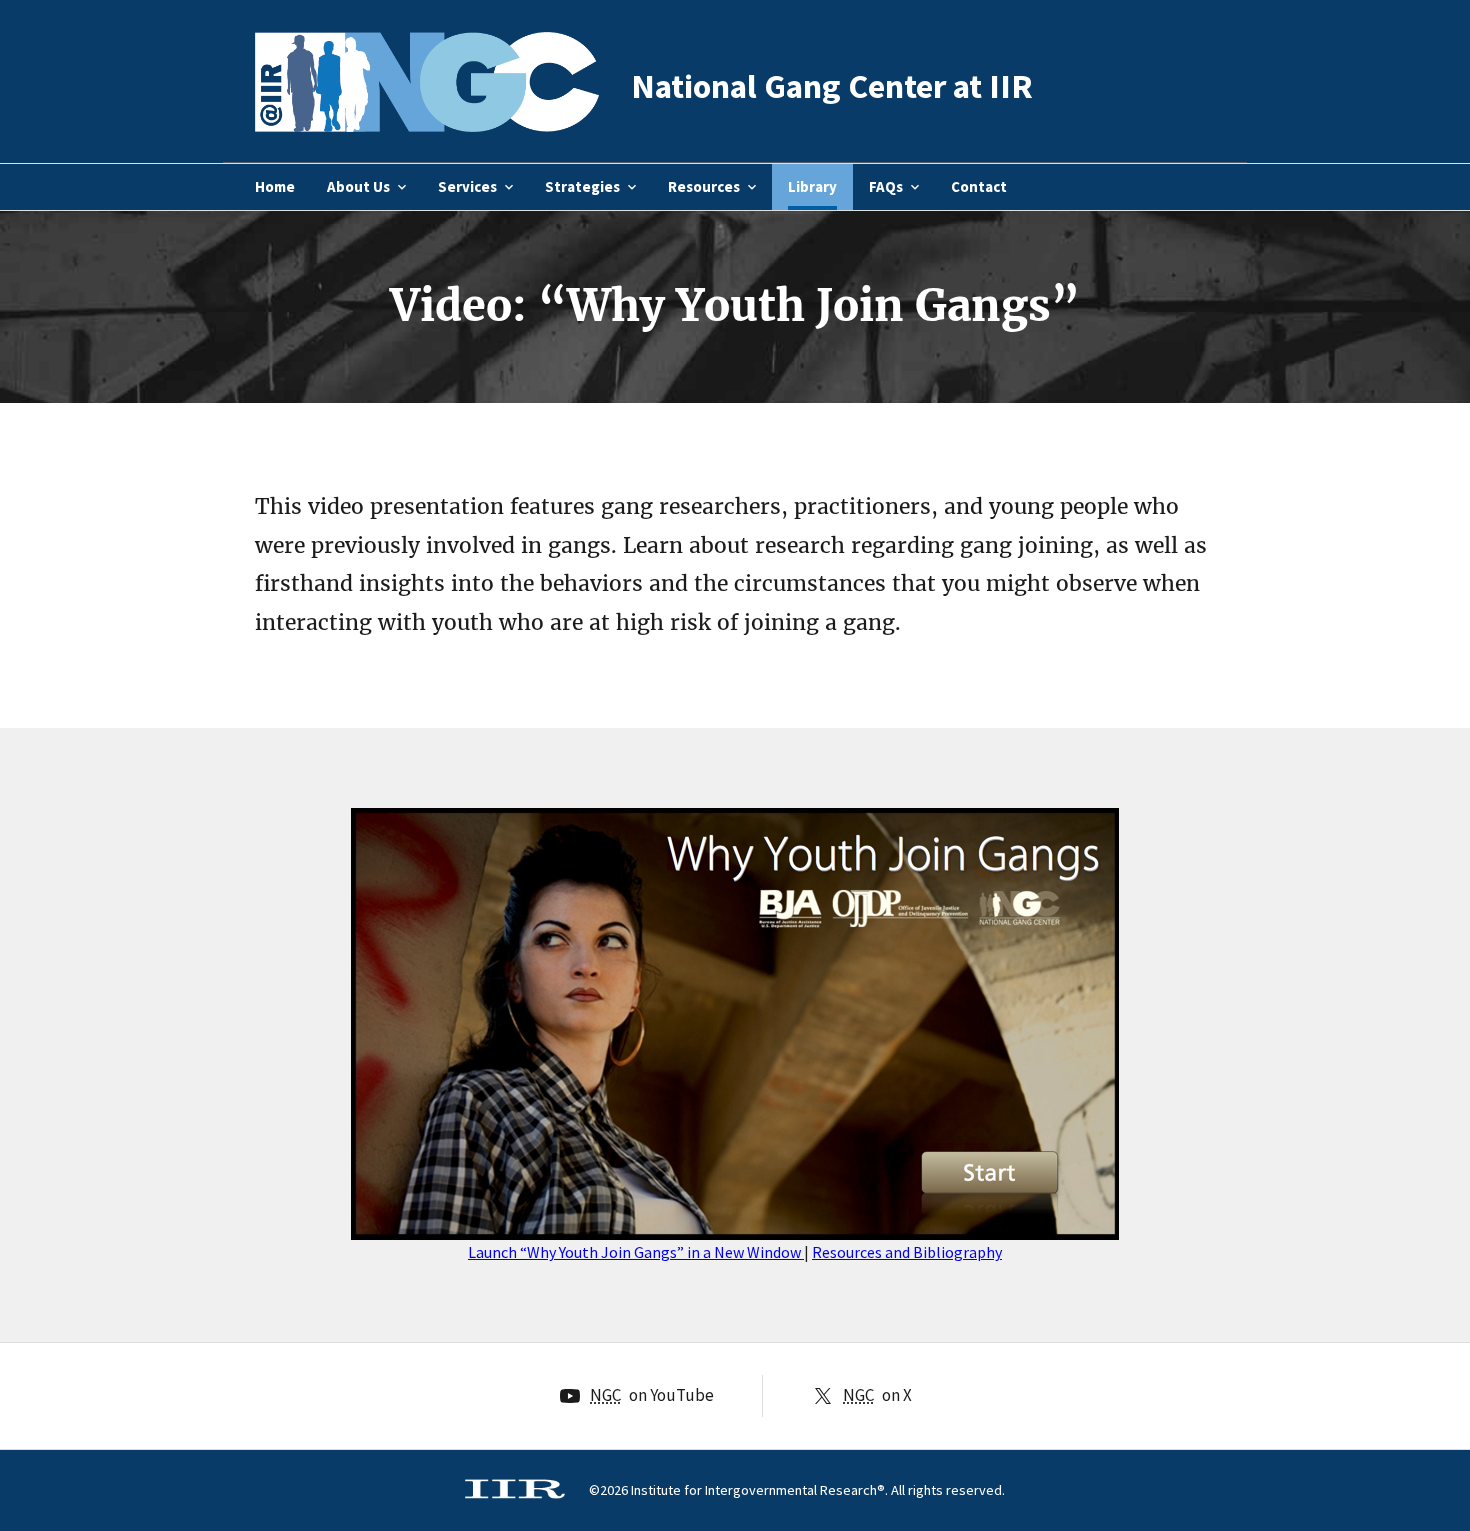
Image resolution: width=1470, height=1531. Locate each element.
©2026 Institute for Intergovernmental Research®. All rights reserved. (797, 1490)
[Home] (427, 119)
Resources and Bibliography (907, 1252)
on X (877, 1395)
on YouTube (652, 1395)
